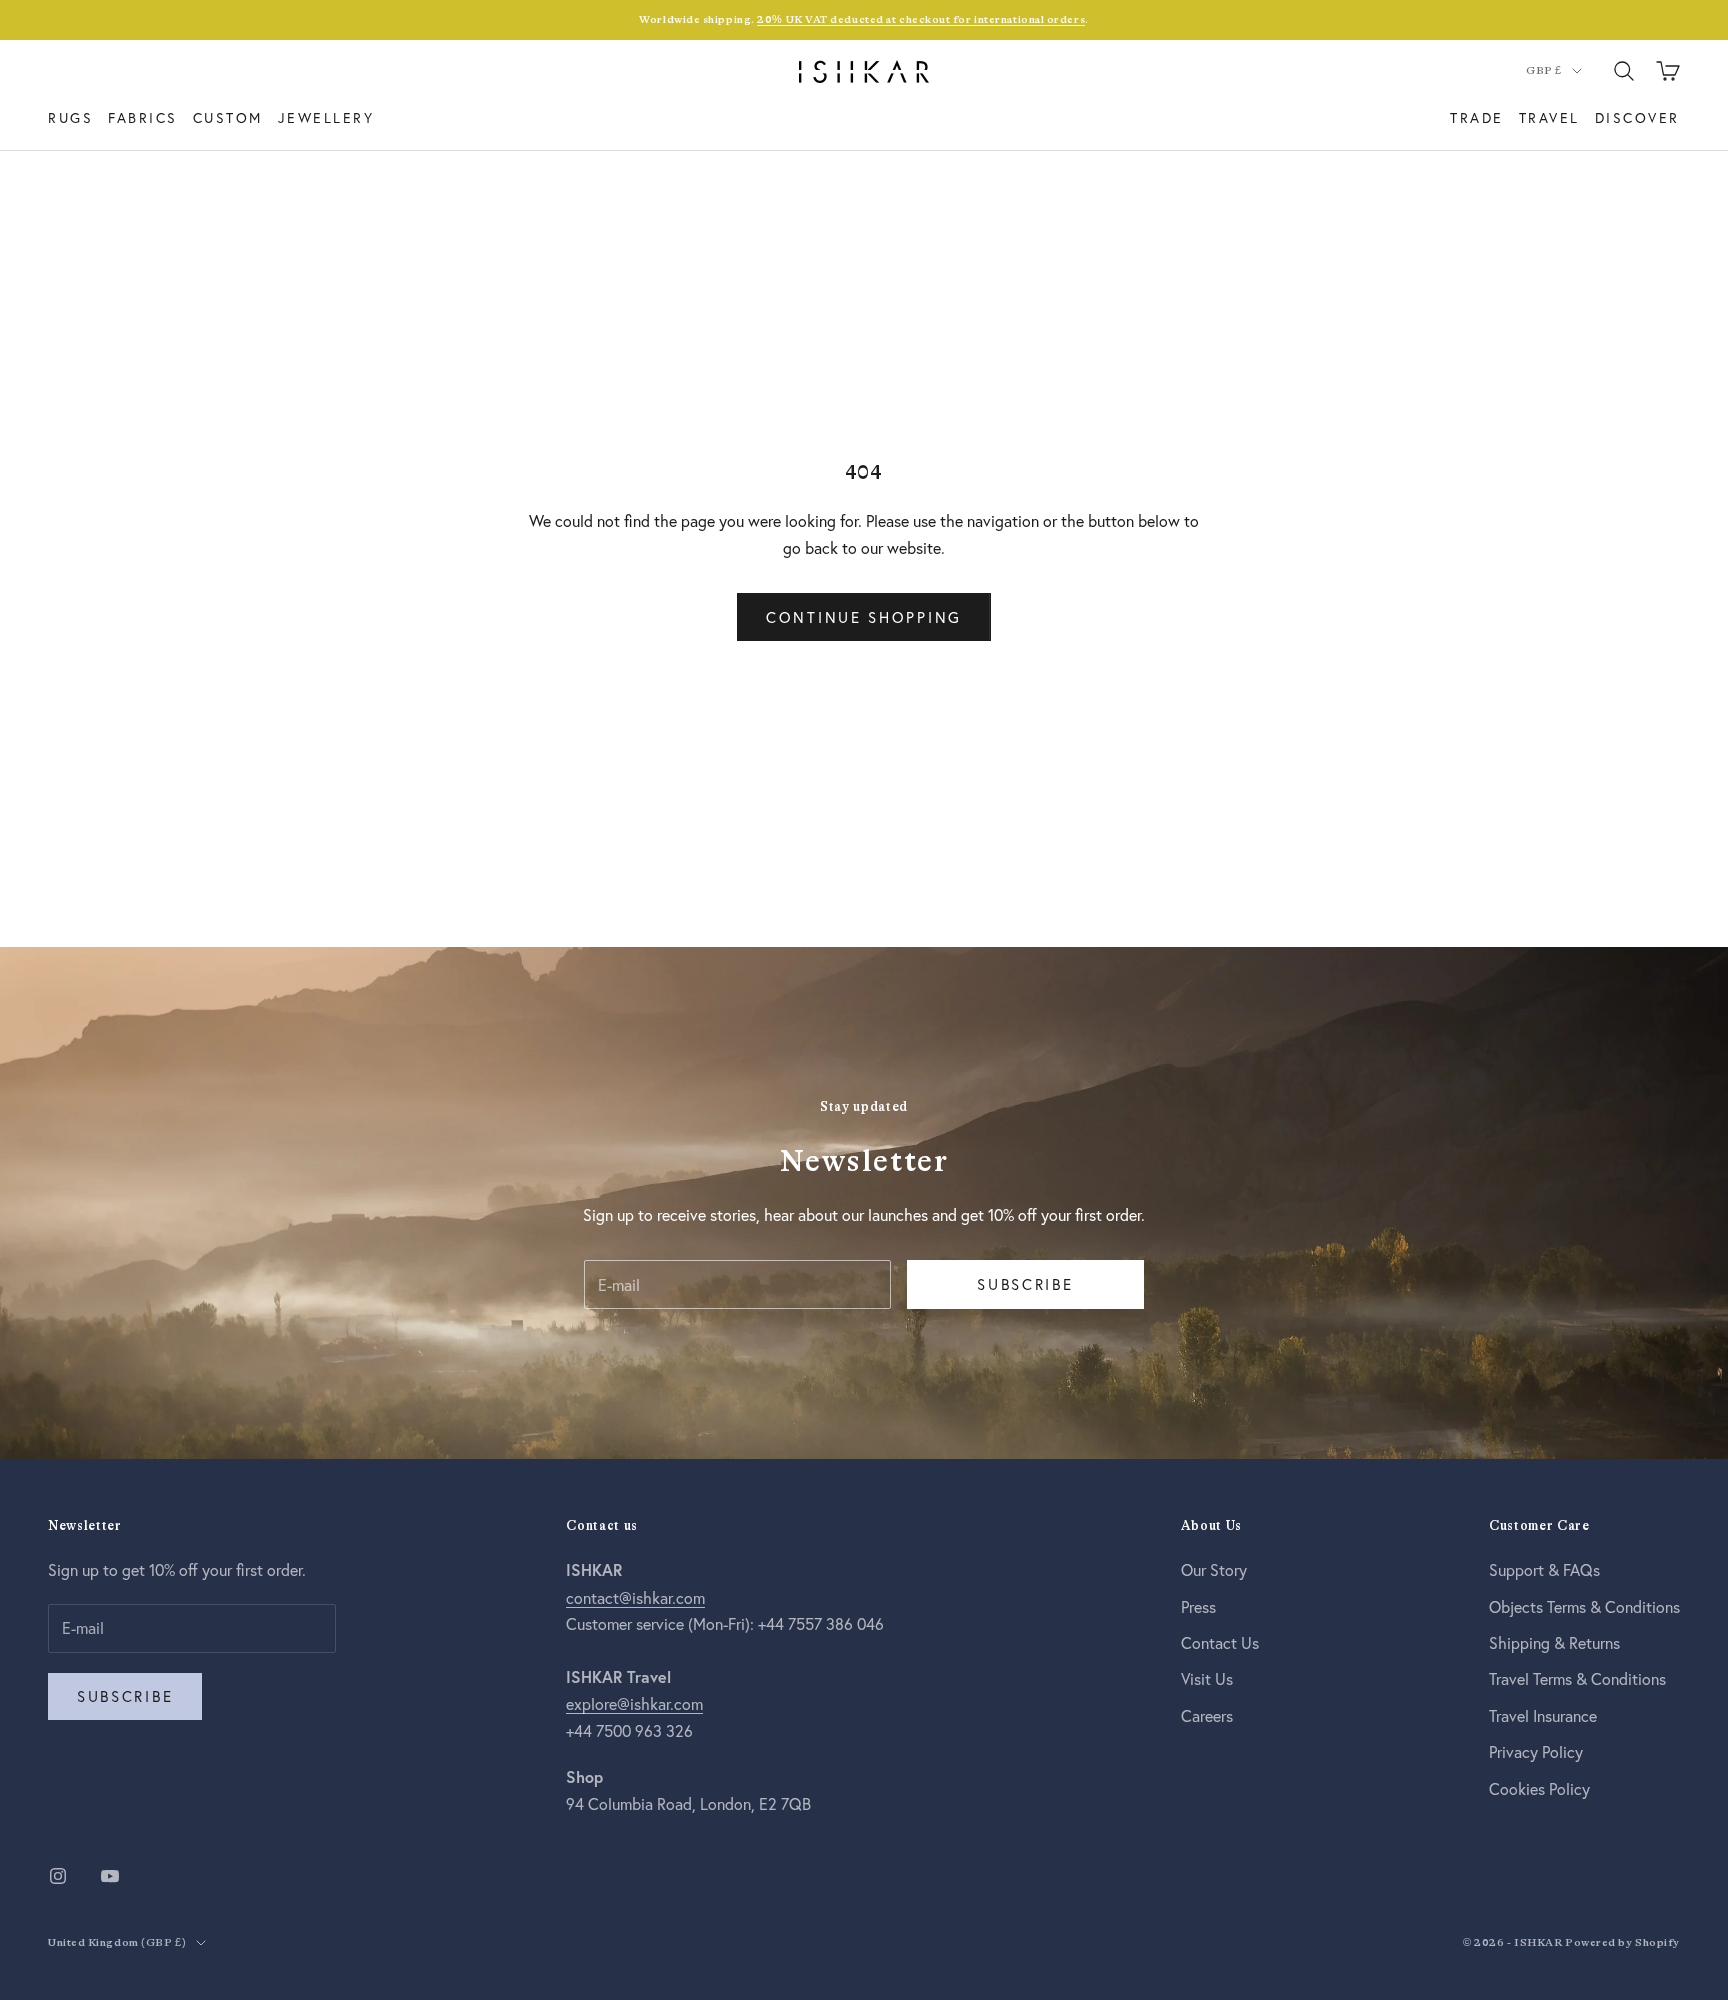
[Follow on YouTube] (110, 1876)
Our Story (1214, 1569)
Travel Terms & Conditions (1577, 1678)
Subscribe (1025, 1284)
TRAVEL (1549, 117)
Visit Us (1207, 1678)
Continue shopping (864, 617)
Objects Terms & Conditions (1584, 1606)
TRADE (1477, 117)
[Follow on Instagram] (58, 1876)
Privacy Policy (1536, 1751)
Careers (1207, 1715)
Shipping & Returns (1554, 1642)
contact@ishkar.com (635, 1597)
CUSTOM (228, 117)
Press (1198, 1606)
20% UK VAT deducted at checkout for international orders (921, 19)
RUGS (70, 117)
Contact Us (1220, 1642)
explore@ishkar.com (634, 1703)
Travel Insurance (1543, 1715)
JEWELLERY (326, 117)
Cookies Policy (1539, 1788)
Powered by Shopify (1622, 1942)
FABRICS (143, 117)
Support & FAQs (1544, 1569)
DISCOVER (1637, 117)
